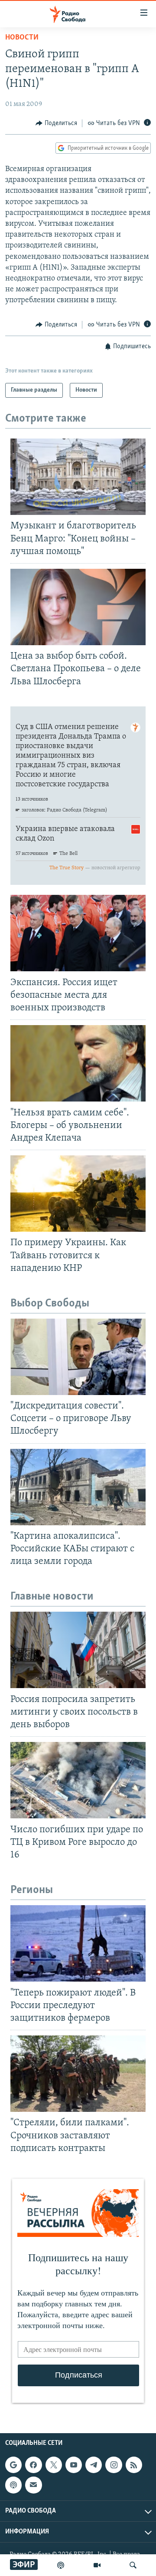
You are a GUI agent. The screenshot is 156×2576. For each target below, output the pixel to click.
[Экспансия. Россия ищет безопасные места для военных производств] (78, 933)
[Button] (56, 123)
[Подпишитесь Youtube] (74, 2465)
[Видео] (97, 2565)
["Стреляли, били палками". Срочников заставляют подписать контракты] (78, 2074)
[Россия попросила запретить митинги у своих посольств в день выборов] (78, 1650)
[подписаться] (33, 2485)
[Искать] (133, 2565)
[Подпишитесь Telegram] (94, 2465)
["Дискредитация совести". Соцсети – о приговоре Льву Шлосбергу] (78, 1357)
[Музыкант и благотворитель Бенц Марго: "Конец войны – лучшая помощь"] (78, 477)
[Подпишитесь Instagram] (114, 2465)
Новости (22, 38)
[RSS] (134, 2465)
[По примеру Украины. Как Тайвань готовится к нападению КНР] (78, 1194)
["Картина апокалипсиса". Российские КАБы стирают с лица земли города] (78, 1487)
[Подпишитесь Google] (13, 2465)
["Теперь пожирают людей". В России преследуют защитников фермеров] (78, 1943)
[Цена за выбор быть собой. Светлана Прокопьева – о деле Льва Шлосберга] (78, 607)
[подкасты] (61, 2565)
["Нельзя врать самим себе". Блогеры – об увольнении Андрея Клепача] (78, 1063)
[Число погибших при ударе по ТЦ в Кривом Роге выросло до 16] (78, 1780)
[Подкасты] (13, 2485)
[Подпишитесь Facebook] (33, 2465)
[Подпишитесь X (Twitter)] (54, 2465)
